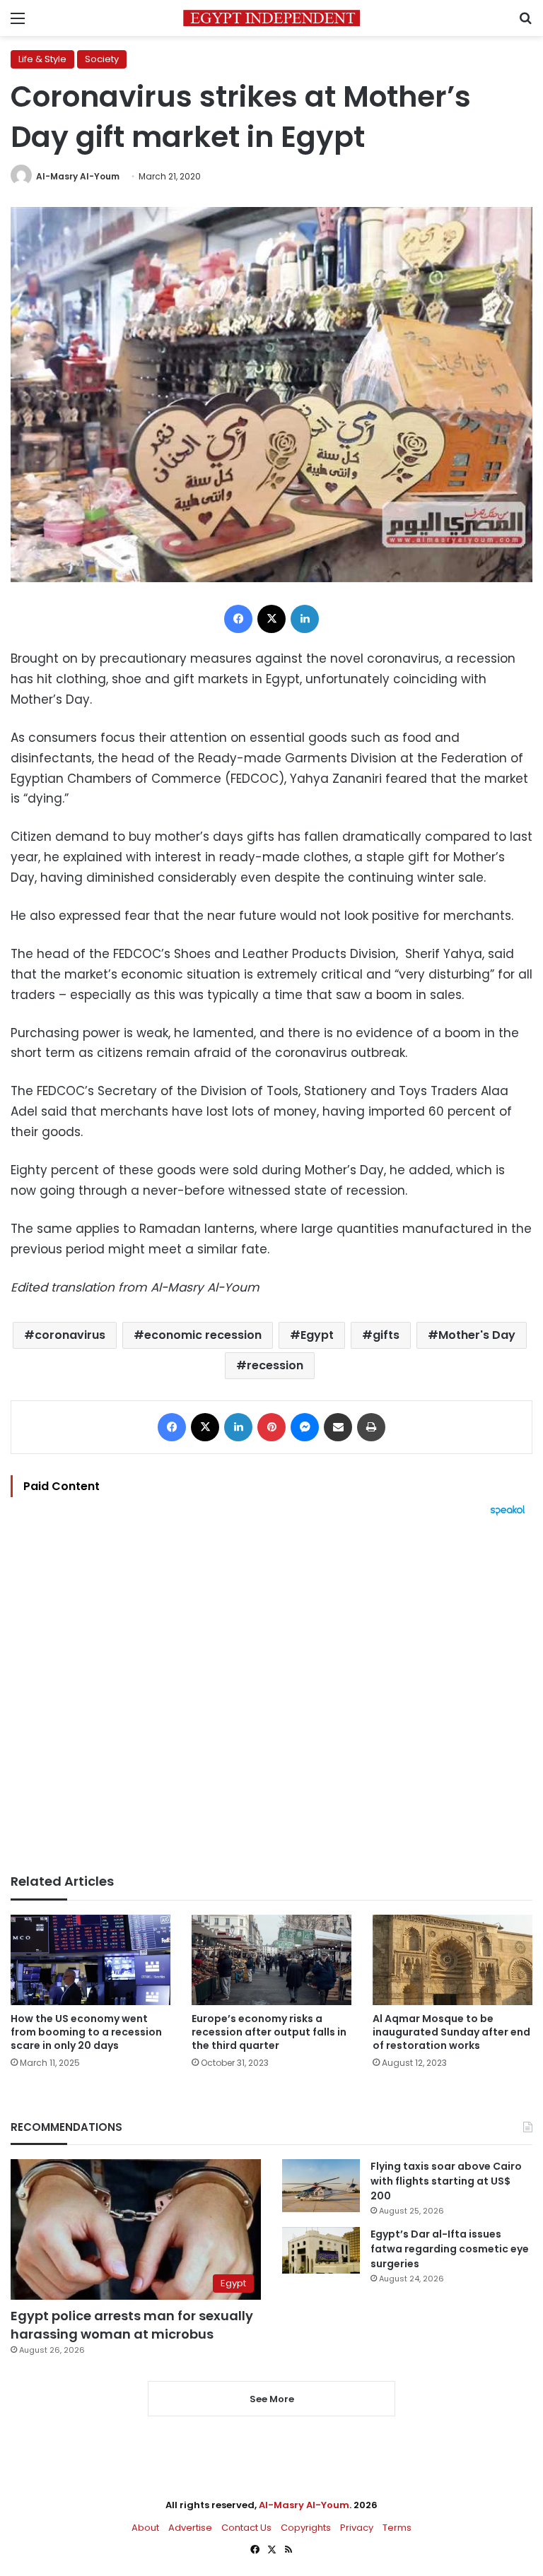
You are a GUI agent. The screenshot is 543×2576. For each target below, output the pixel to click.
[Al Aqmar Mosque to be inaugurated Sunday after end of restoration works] (452, 1960)
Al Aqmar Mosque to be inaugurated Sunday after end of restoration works (451, 2032)
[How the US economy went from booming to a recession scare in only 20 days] (90, 1960)
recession (275, 1365)
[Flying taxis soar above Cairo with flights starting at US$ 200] (321, 2186)
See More (272, 2399)
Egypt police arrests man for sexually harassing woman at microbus (132, 2324)
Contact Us (246, 2528)
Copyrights (306, 2528)
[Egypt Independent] (271, 18)
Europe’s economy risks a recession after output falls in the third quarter (269, 2032)
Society (102, 59)
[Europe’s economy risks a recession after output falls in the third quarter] (271, 1960)
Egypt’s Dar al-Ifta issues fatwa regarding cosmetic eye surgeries (450, 2249)
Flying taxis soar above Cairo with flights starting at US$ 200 (446, 2181)
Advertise (190, 2528)
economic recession (203, 1335)
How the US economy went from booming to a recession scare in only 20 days (86, 2032)
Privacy (357, 2528)
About (145, 2528)
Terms (397, 2528)
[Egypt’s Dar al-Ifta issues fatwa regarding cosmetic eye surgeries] (321, 2250)
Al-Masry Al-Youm (78, 176)
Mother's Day (477, 1335)
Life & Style (42, 59)
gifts (386, 1335)
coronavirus (70, 1335)
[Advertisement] (271, 1695)
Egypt (317, 1335)
